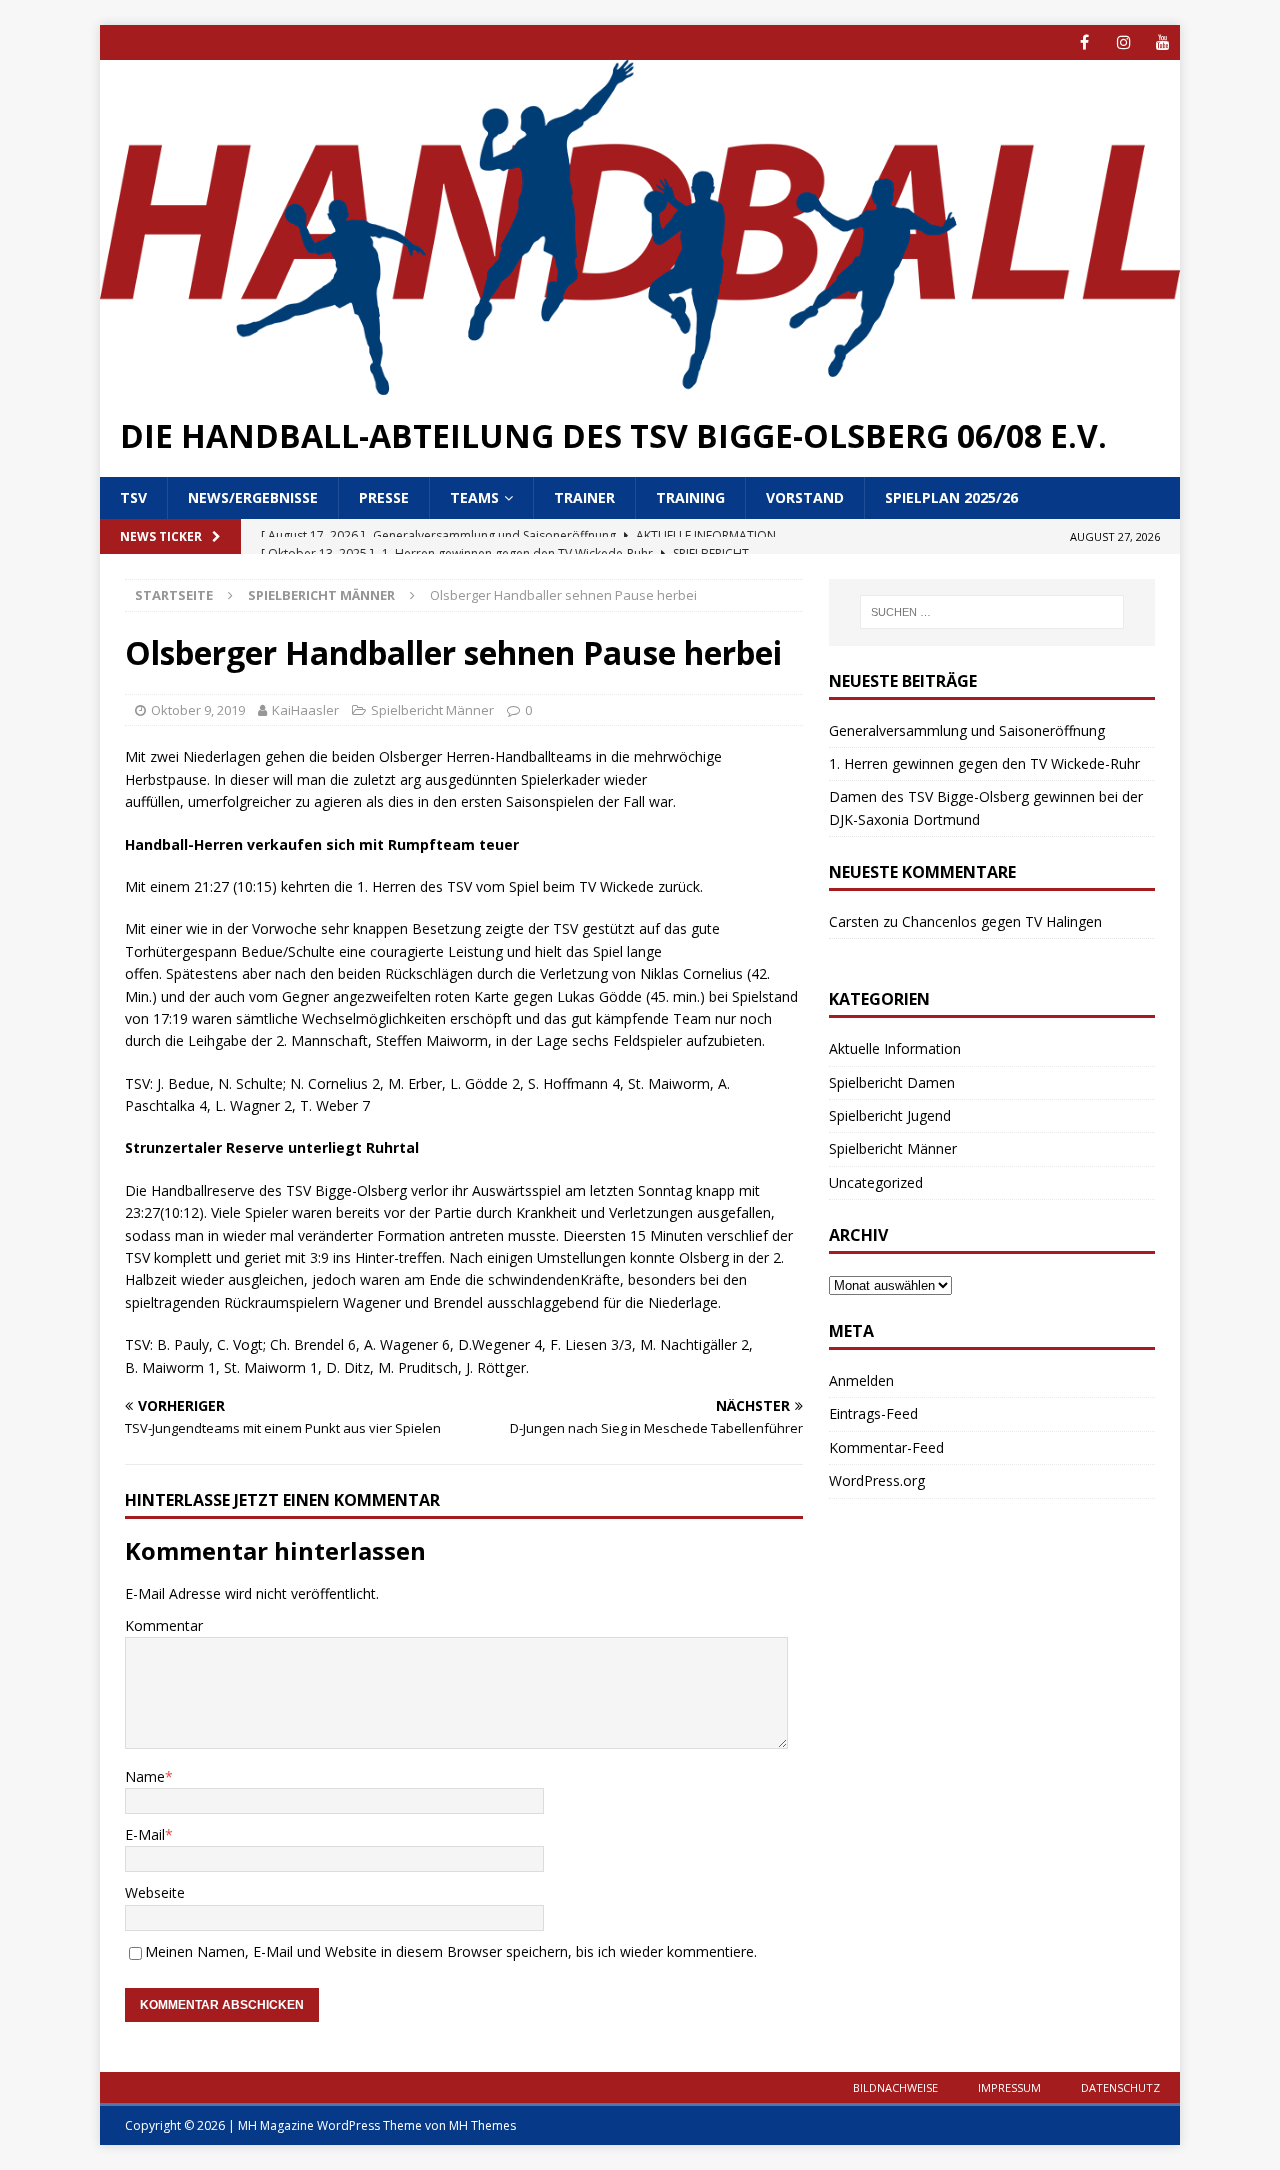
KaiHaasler (305, 710)
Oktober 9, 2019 (198, 710)
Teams (474, 497)
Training (690, 497)
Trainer (584, 497)
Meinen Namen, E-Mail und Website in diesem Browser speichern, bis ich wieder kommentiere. (451, 1951)
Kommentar (164, 1625)
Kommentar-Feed (886, 1447)
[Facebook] (1084, 42)
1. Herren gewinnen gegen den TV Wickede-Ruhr (984, 763)
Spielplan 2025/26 (951, 497)
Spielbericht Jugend (890, 1115)
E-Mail (145, 1834)
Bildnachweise (895, 2087)
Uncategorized (876, 1182)
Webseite (155, 1892)
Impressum (1009, 2087)
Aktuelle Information (895, 1048)
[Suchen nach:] (992, 612)
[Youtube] (1162, 42)
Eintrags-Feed (873, 1413)
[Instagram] (1123, 42)
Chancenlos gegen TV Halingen (1002, 921)
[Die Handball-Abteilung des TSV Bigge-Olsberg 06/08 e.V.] (640, 382)
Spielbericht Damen (892, 1082)
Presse (384, 497)
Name (145, 1776)
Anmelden (861, 1380)
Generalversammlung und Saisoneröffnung (967, 730)
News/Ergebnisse (253, 497)
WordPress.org (877, 1480)
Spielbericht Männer (432, 710)
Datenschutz (1120, 2087)
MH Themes (482, 2125)
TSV (133, 497)
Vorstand (805, 497)
